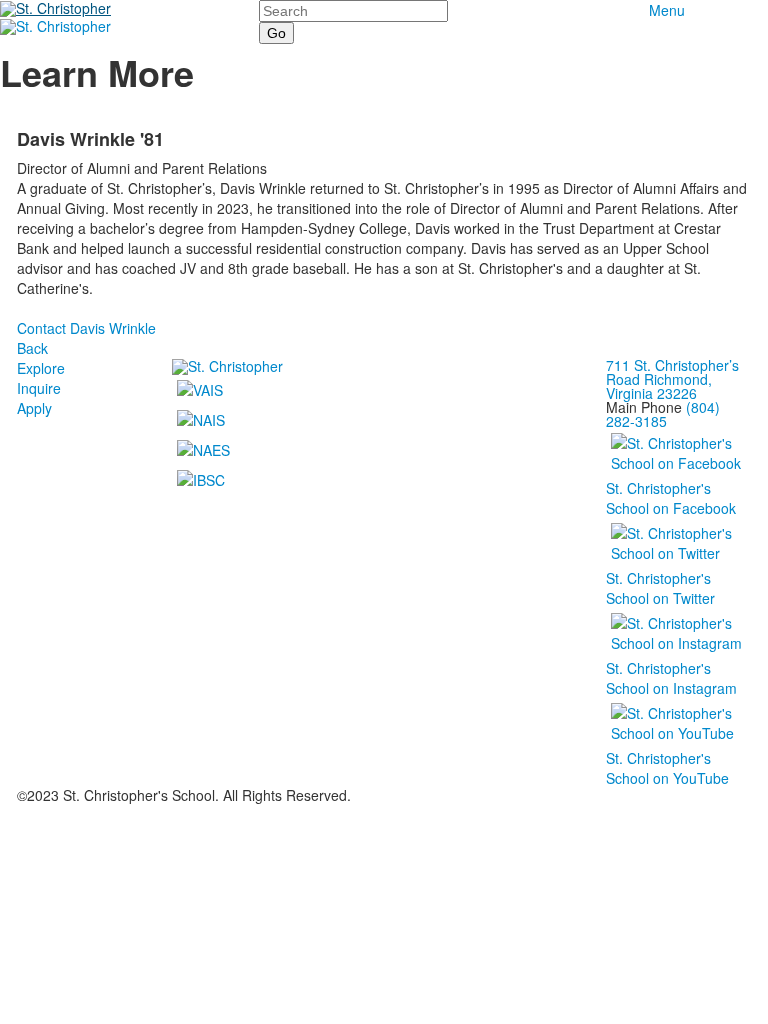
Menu (667, 10)
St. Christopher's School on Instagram (671, 678)
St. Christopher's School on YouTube (667, 768)
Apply (34, 408)
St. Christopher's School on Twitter (660, 588)
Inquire (39, 388)
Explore (41, 368)
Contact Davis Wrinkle (86, 328)
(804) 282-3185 (663, 414)
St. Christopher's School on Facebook (671, 498)
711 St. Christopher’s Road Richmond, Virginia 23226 (672, 379)
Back (32, 348)
